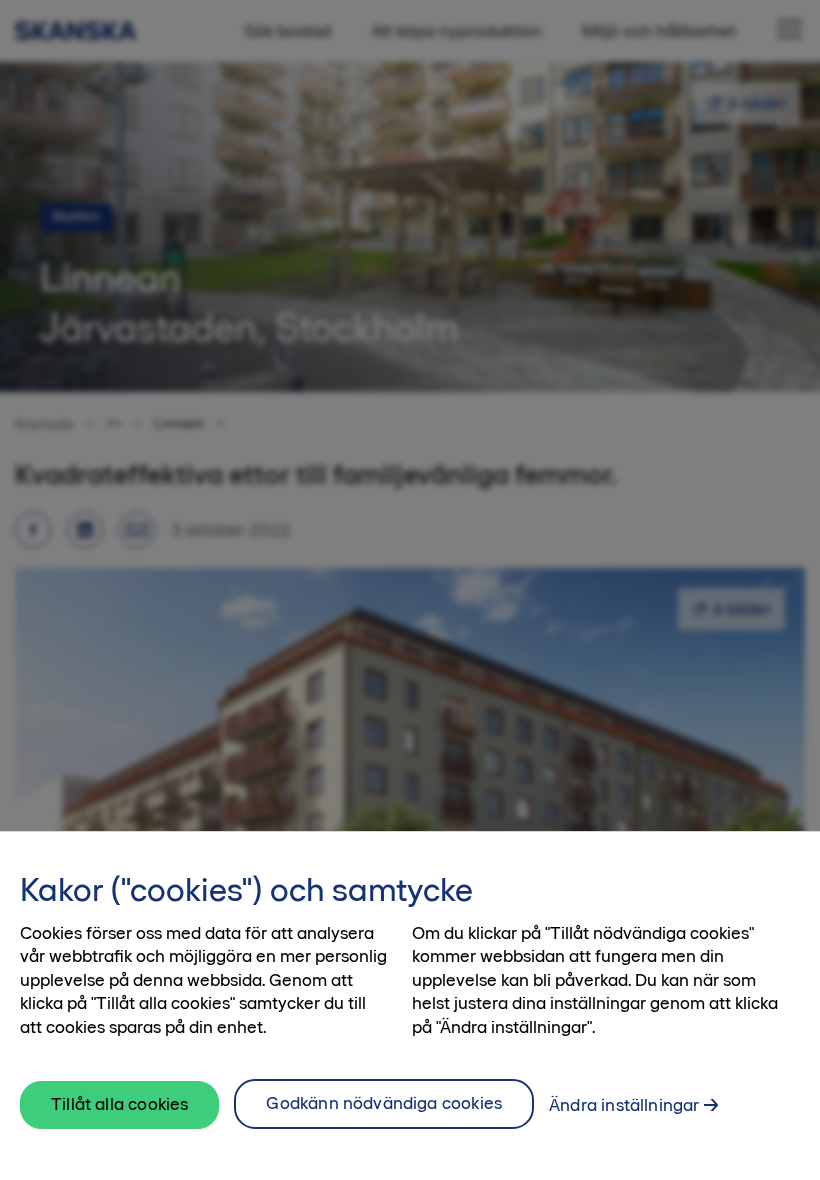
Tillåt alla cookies (119, 1104)
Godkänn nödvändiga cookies (384, 1103)
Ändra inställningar (624, 1105)
